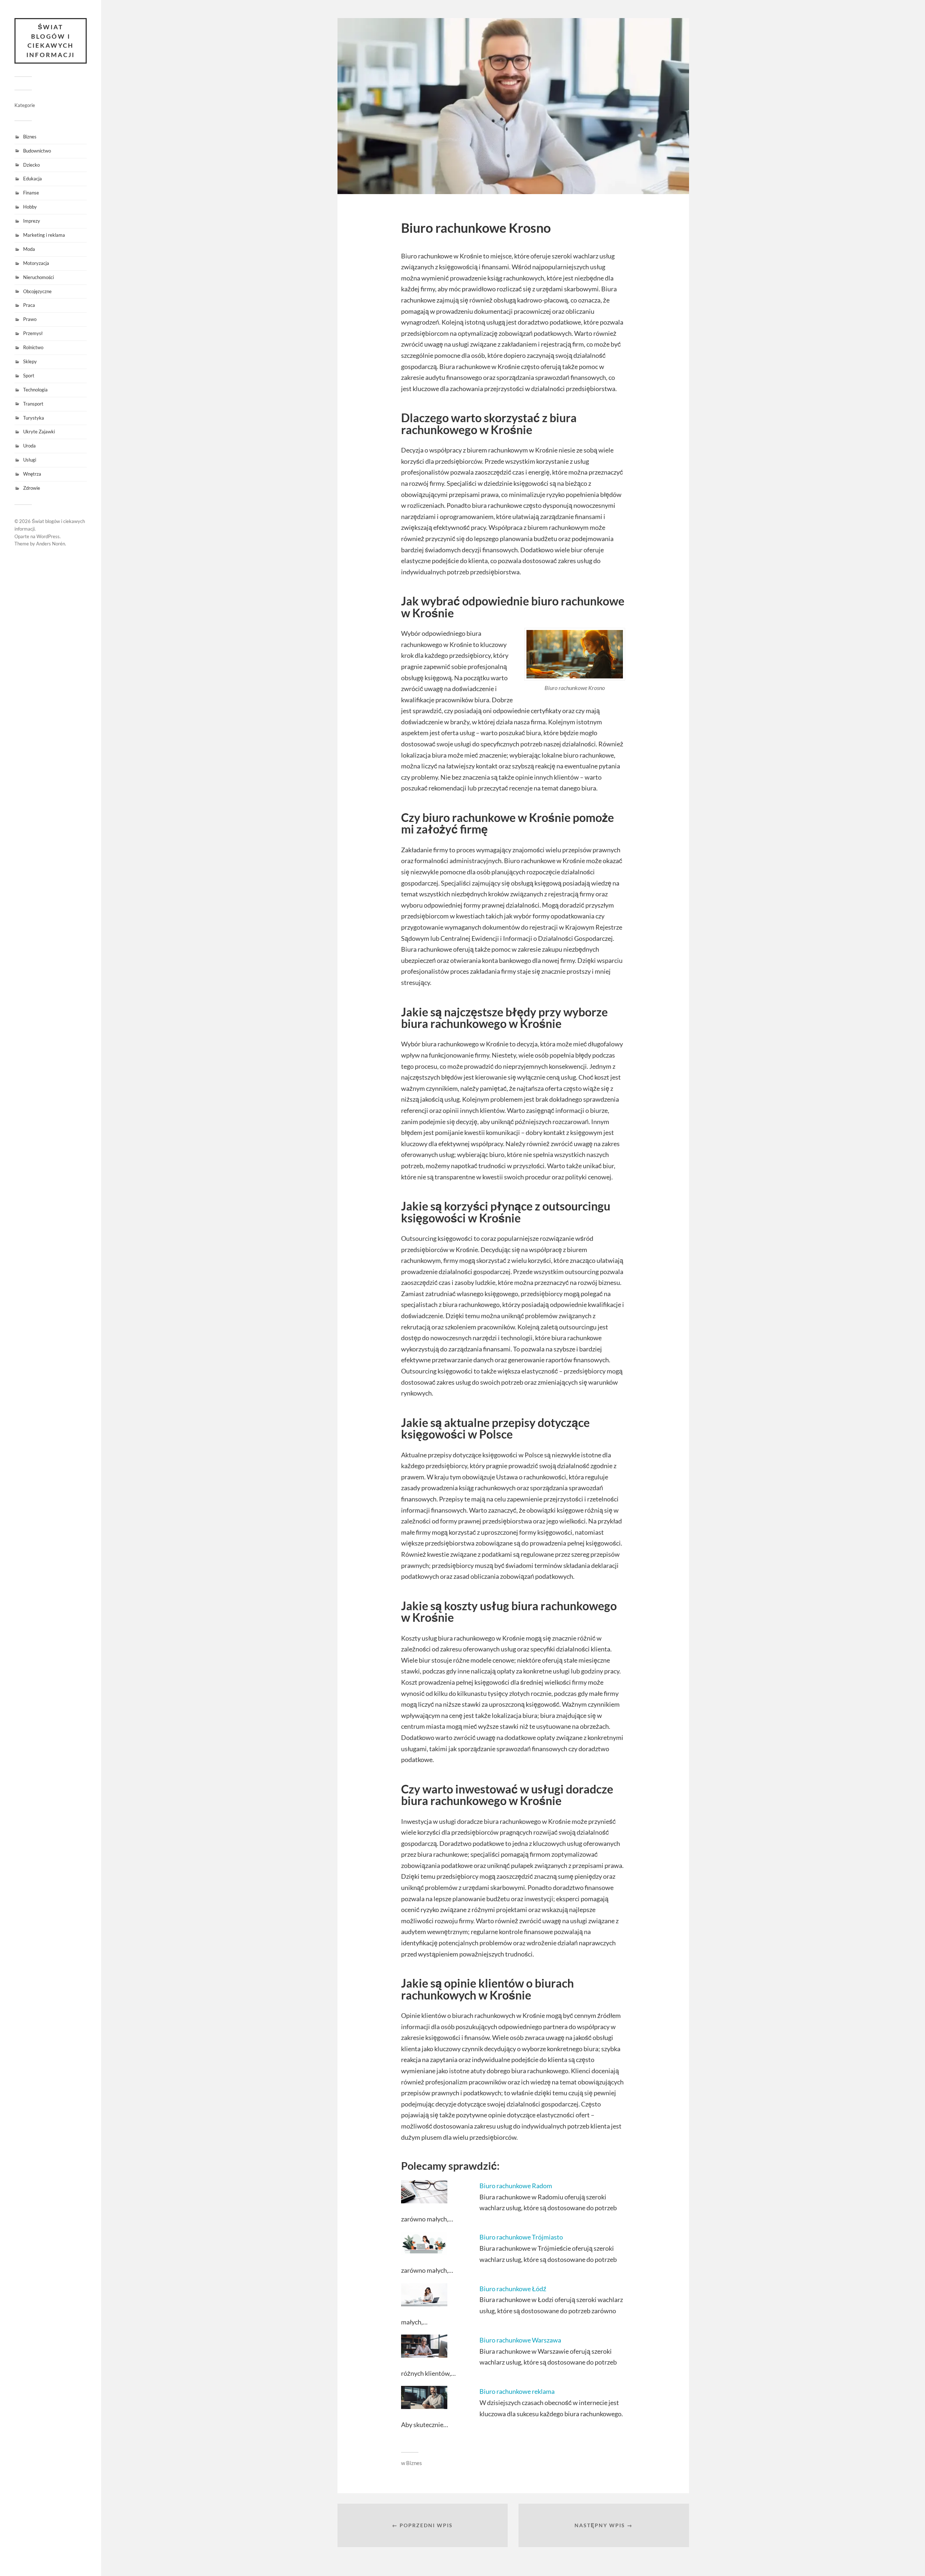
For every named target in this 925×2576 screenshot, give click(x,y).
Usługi (30, 460)
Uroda (29, 446)
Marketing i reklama (44, 235)
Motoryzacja (36, 263)
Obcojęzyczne (37, 291)
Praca (29, 305)
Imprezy (32, 221)
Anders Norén (51, 544)
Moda (29, 249)
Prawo (30, 319)
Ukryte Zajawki (39, 432)
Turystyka (34, 418)
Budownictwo (37, 151)
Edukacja (33, 179)
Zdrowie (32, 488)
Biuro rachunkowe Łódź (513, 2289)
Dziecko (31, 165)
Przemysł (33, 333)
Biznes (30, 137)
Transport (33, 404)
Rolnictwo (33, 347)
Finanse (31, 193)
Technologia (35, 390)
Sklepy (30, 361)
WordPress (48, 536)
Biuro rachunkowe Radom (516, 2186)
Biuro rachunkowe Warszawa (520, 2340)
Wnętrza (32, 474)
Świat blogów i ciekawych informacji (51, 41)
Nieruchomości (38, 277)
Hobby (30, 207)
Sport (29, 376)
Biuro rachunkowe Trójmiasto (521, 2237)
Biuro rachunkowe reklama (517, 2391)
